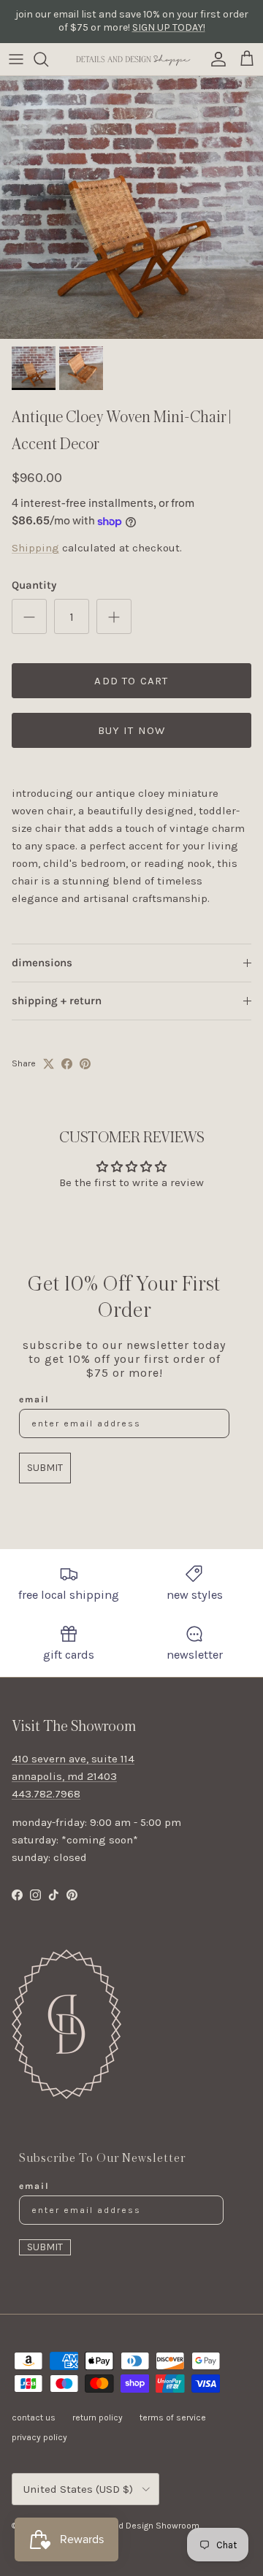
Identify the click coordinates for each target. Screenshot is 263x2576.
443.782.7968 (46, 1794)
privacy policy (39, 2437)
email (34, 1399)
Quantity (34, 585)
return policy (98, 2418)
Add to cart (131, 681)
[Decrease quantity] (29, 616)
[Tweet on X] (49, 1064)
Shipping (35, 548)
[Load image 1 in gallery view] (131, 207)
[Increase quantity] (114, 616)
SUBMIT (45, 1468)
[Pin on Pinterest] (85, 1064)
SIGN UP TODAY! (169, 27)
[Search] (48, 59)
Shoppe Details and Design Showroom (122, 2526)
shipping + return (57, 1001)
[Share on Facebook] (67, 1064)
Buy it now (132, 730)
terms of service (173, 2418)
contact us (34, 2418)
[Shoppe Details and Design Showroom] (131, 59)
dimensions (42, 963)
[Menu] (16, 59)
